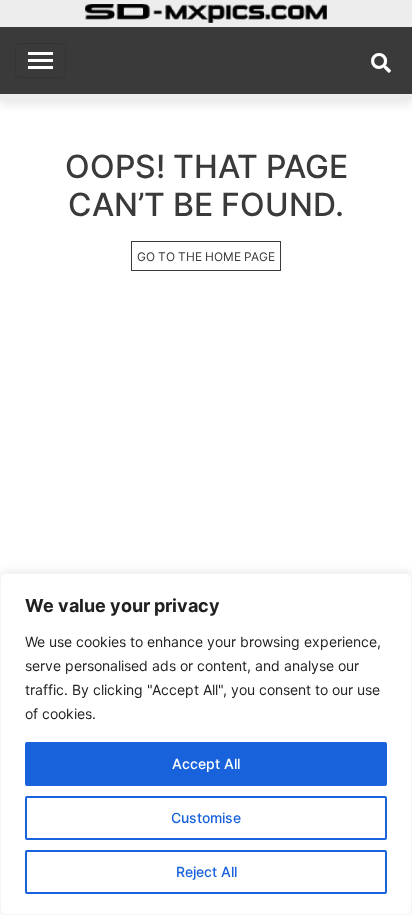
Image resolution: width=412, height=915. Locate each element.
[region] (206, 744)
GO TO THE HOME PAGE (206, 256)
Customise (206, 817)
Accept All (206, 763)
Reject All (206, 871)
